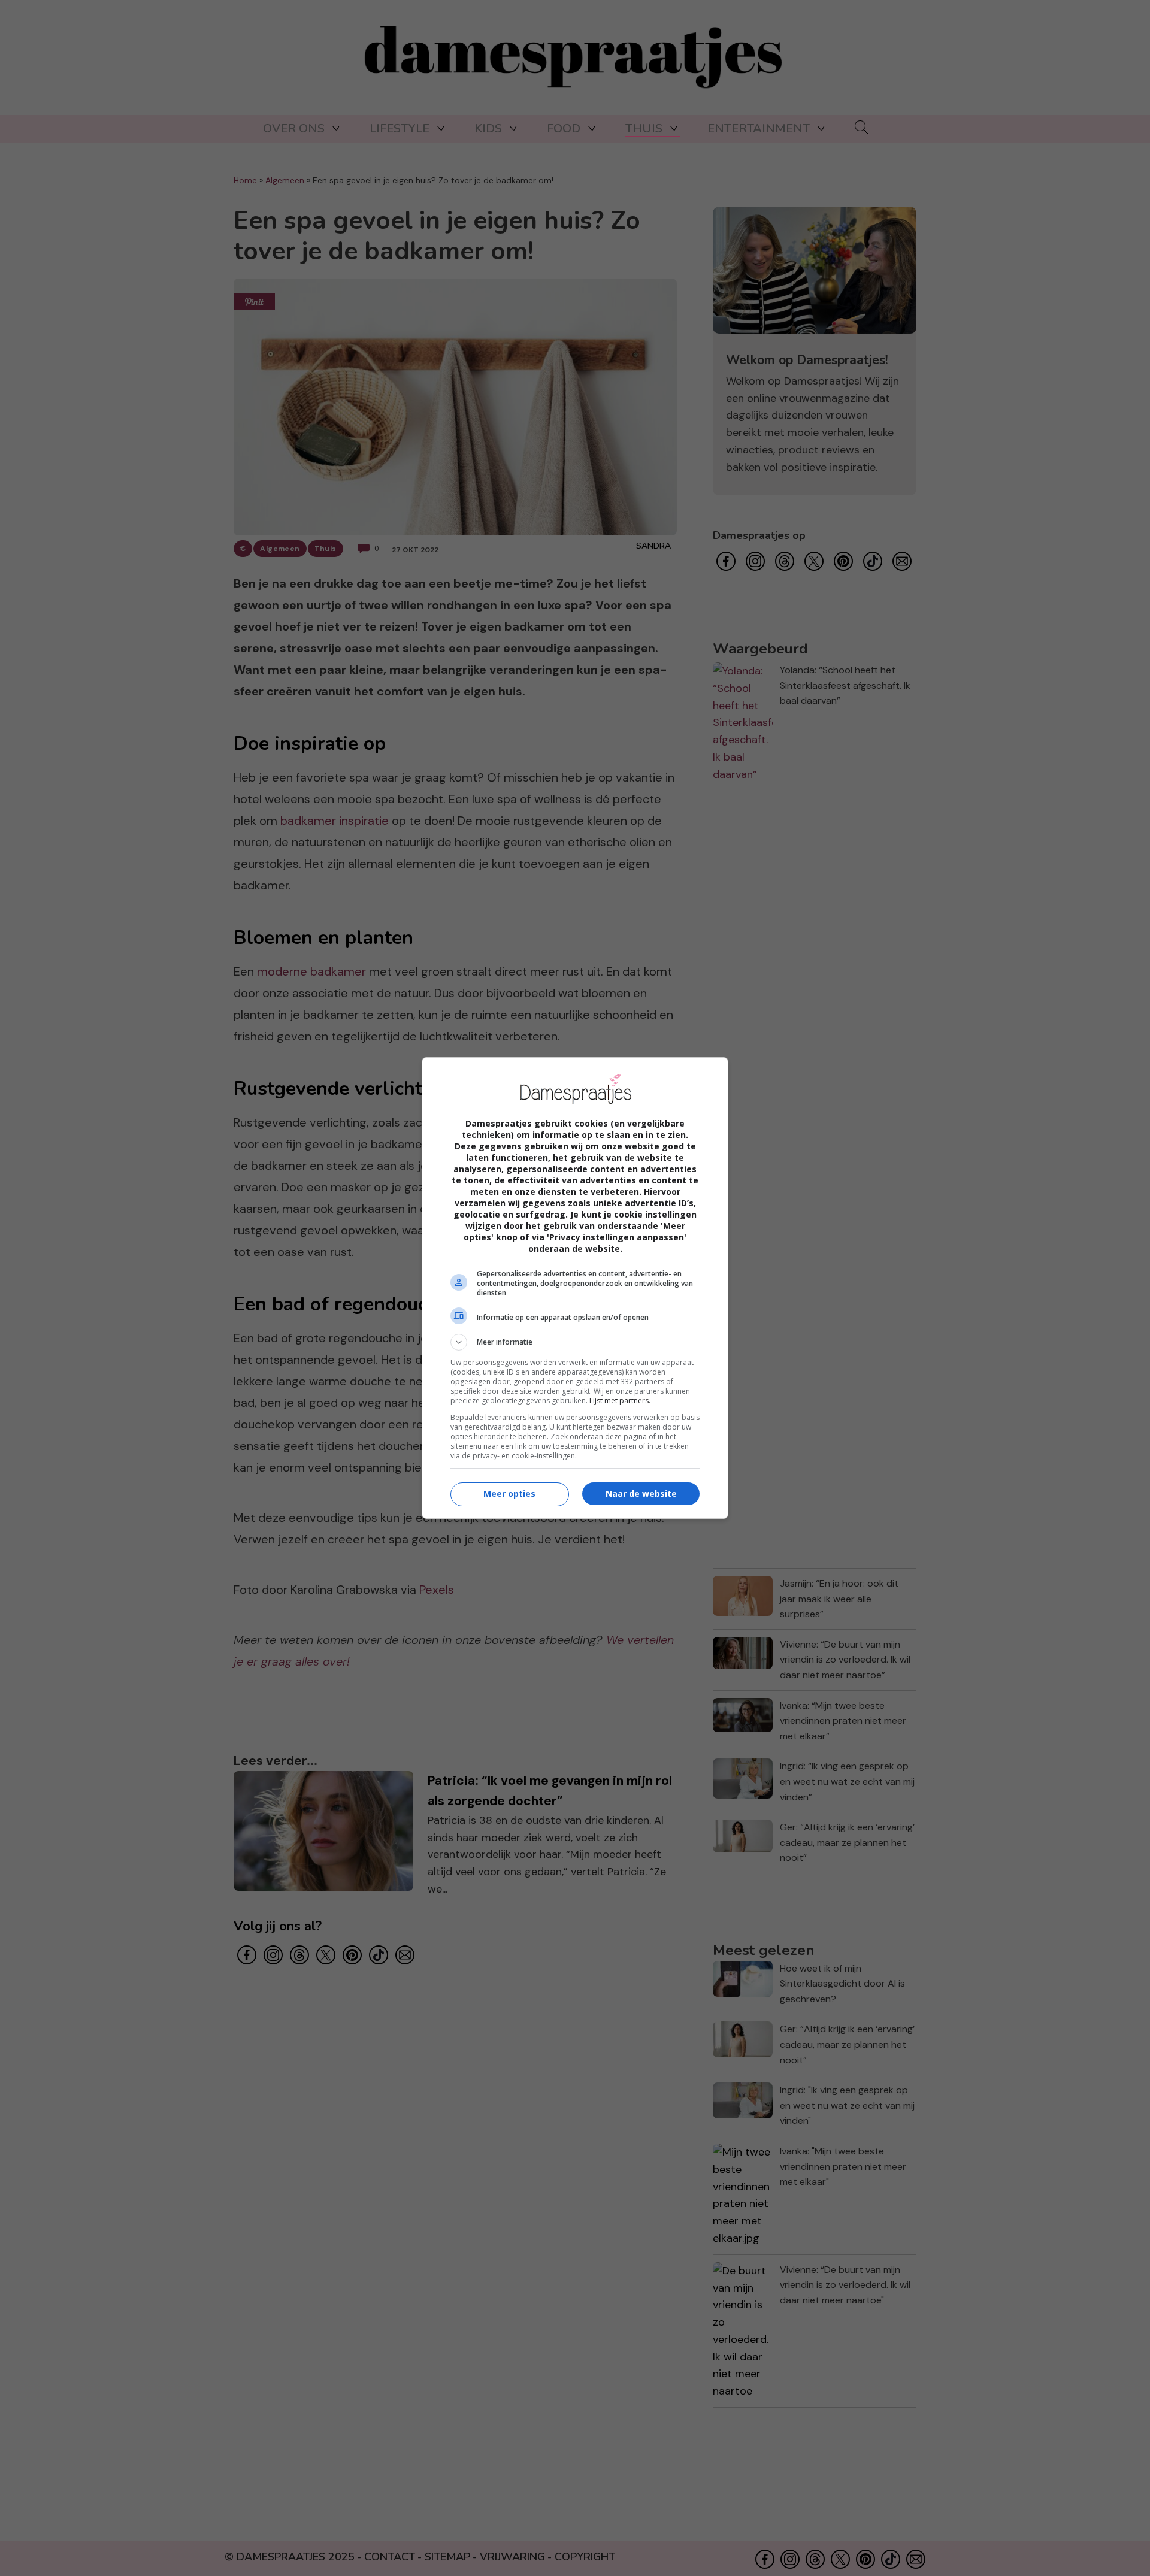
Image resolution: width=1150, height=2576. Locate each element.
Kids (488, 128)
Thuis (644, 128)
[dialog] (575, 1288)
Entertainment (759, 128)
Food (564, 128)
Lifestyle (400, 128)
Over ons (294, 128)
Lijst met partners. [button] (620, 1401)
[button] (575, 1342)
